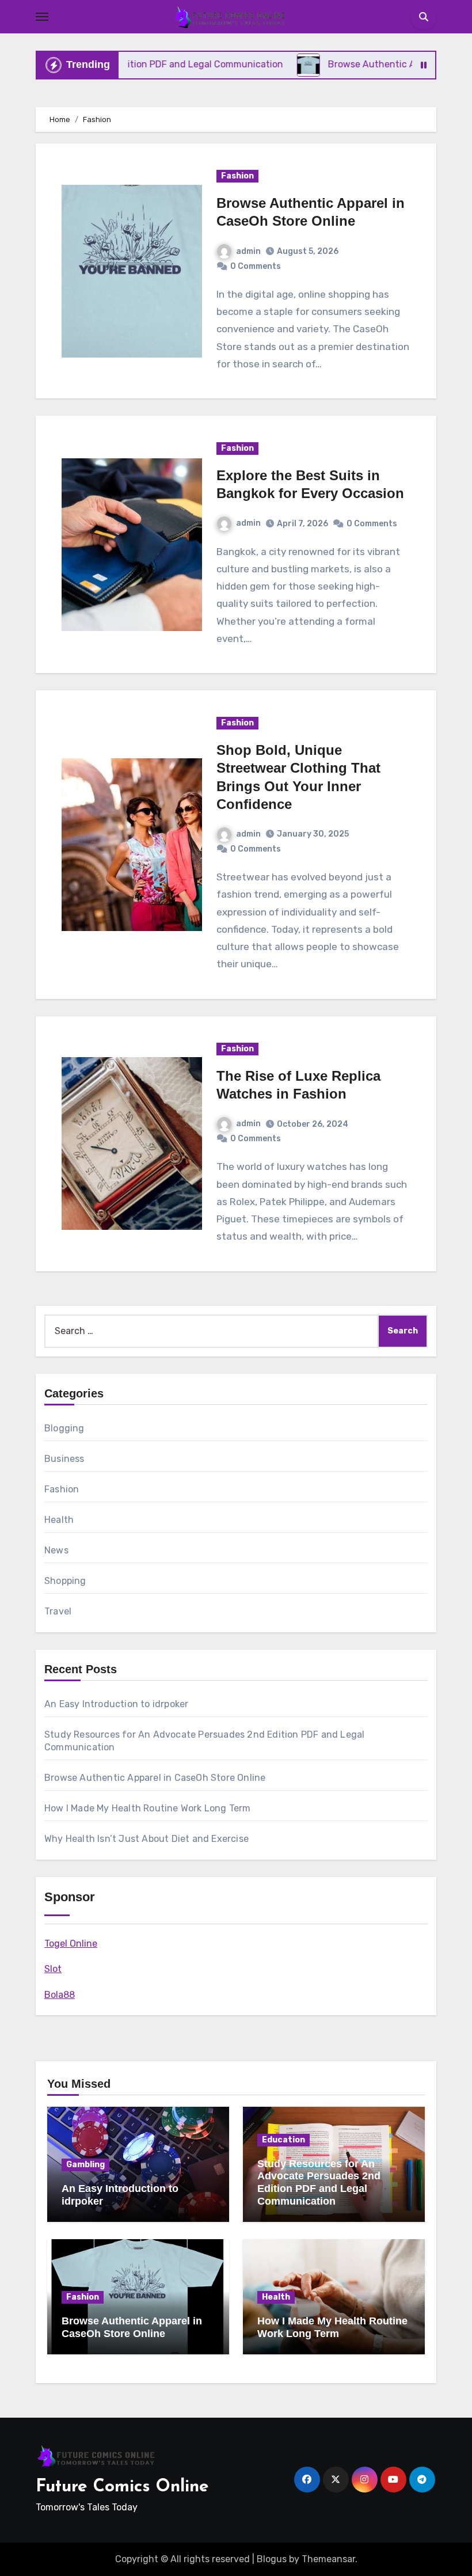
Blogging (64, 1428)
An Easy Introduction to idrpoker (116, 1704)
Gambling (85, 2165)
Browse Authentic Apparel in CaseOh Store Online (155, 1778)
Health (59, 1520)
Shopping (65, 1581)
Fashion (237, 176)
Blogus (272, 2559)
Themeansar (328, 2559)
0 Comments (256, 266)
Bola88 (60, 1995)
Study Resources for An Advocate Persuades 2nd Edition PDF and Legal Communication (319, 2182)
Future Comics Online (122, 2487)
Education (283, 2140)
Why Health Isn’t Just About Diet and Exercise (146, 1839)
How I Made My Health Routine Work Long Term (148, 1808)
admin (248, 251)
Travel (58, 1611)
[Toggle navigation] (42, 17)
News (56, 1550)
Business (64, 1459)
